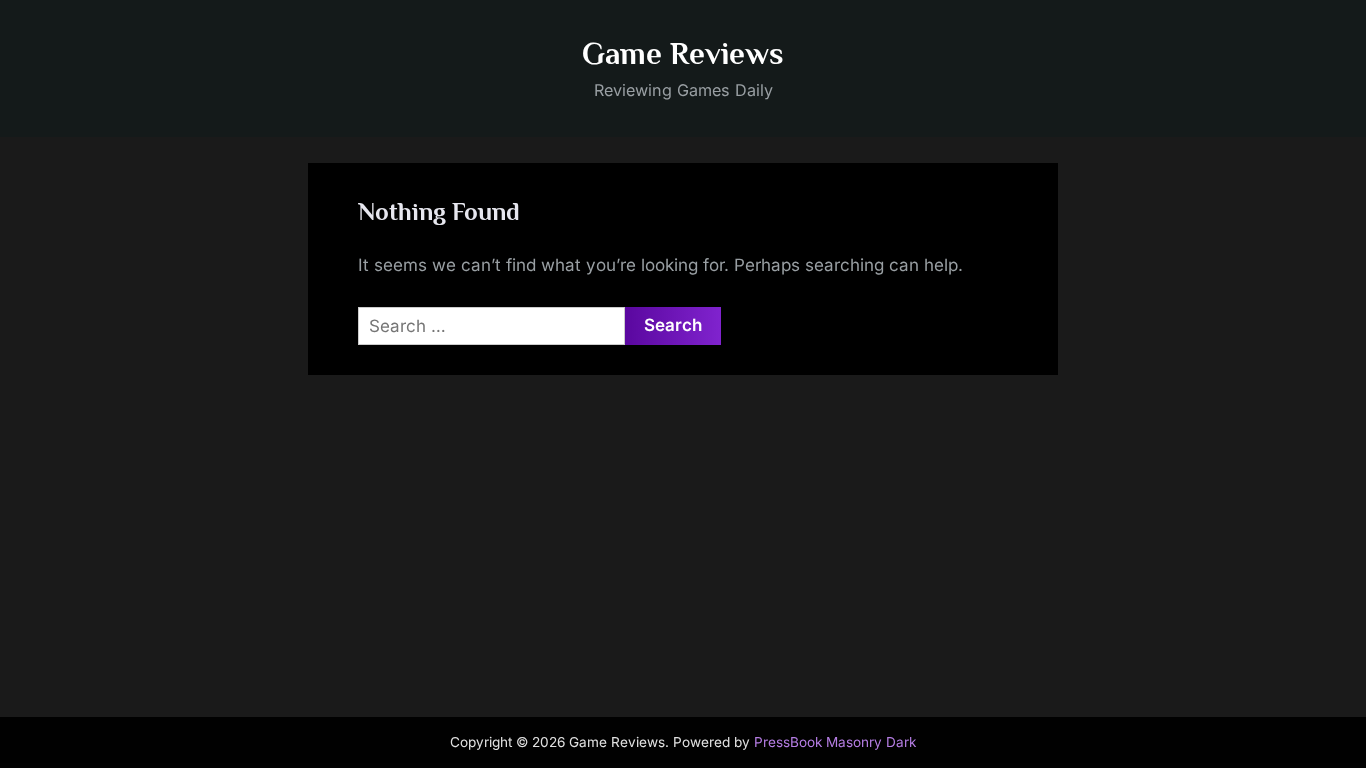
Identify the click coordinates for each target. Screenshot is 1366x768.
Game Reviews (683, 53)
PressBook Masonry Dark (835, 742)
